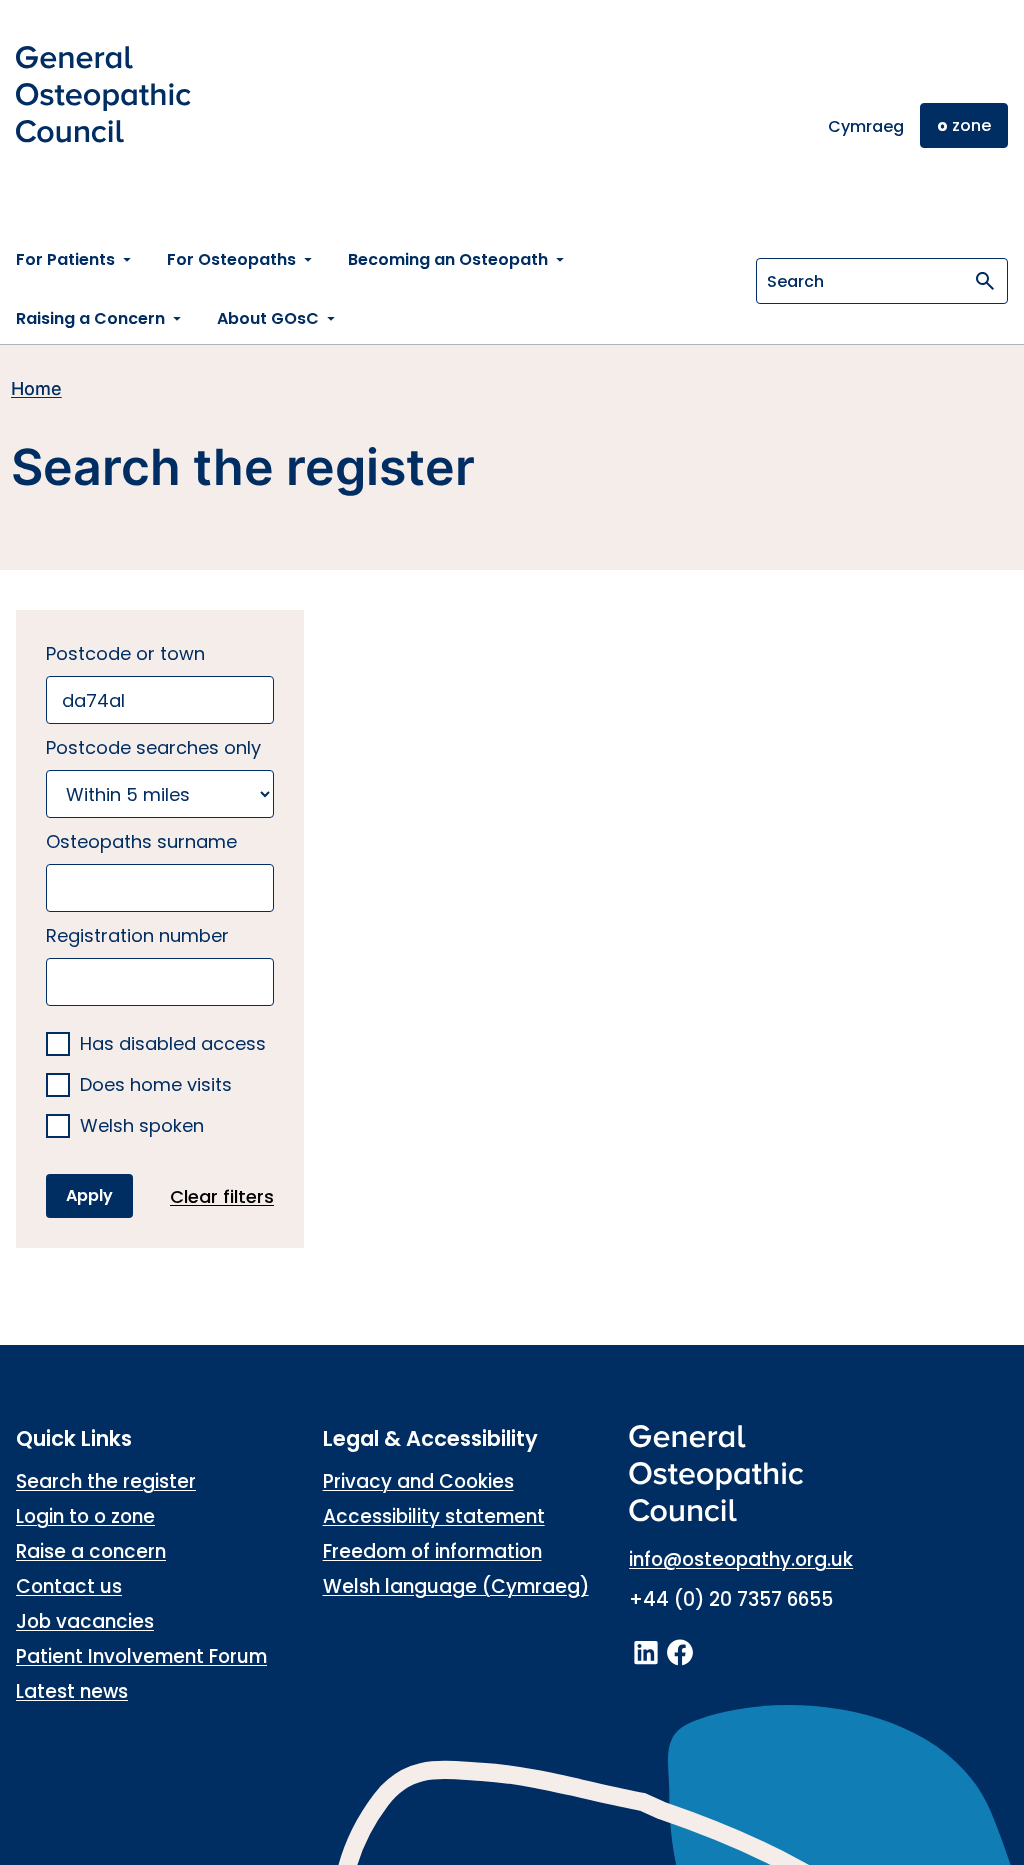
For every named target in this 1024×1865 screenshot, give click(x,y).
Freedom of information (432, 1551)
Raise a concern (91, 1551)
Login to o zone (85, 1516)
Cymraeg (866, 126)
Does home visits (156, 1085)
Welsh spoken (142, 1126)
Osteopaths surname (141, 841)
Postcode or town (125, 653)
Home (36, 388)
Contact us (69, 1586)
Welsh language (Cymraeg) (456, 1586)
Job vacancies (85, 1621)
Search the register (106, 1481)
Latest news (72, 1691)
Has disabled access (173, 1044)
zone (964, 125)
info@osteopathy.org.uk (741, 1559)
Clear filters (222, 1196)
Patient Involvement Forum (141, 1656)
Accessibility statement (434, 1516)
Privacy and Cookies (418, 1481)
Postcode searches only (153, 747)
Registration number (137, 935)
